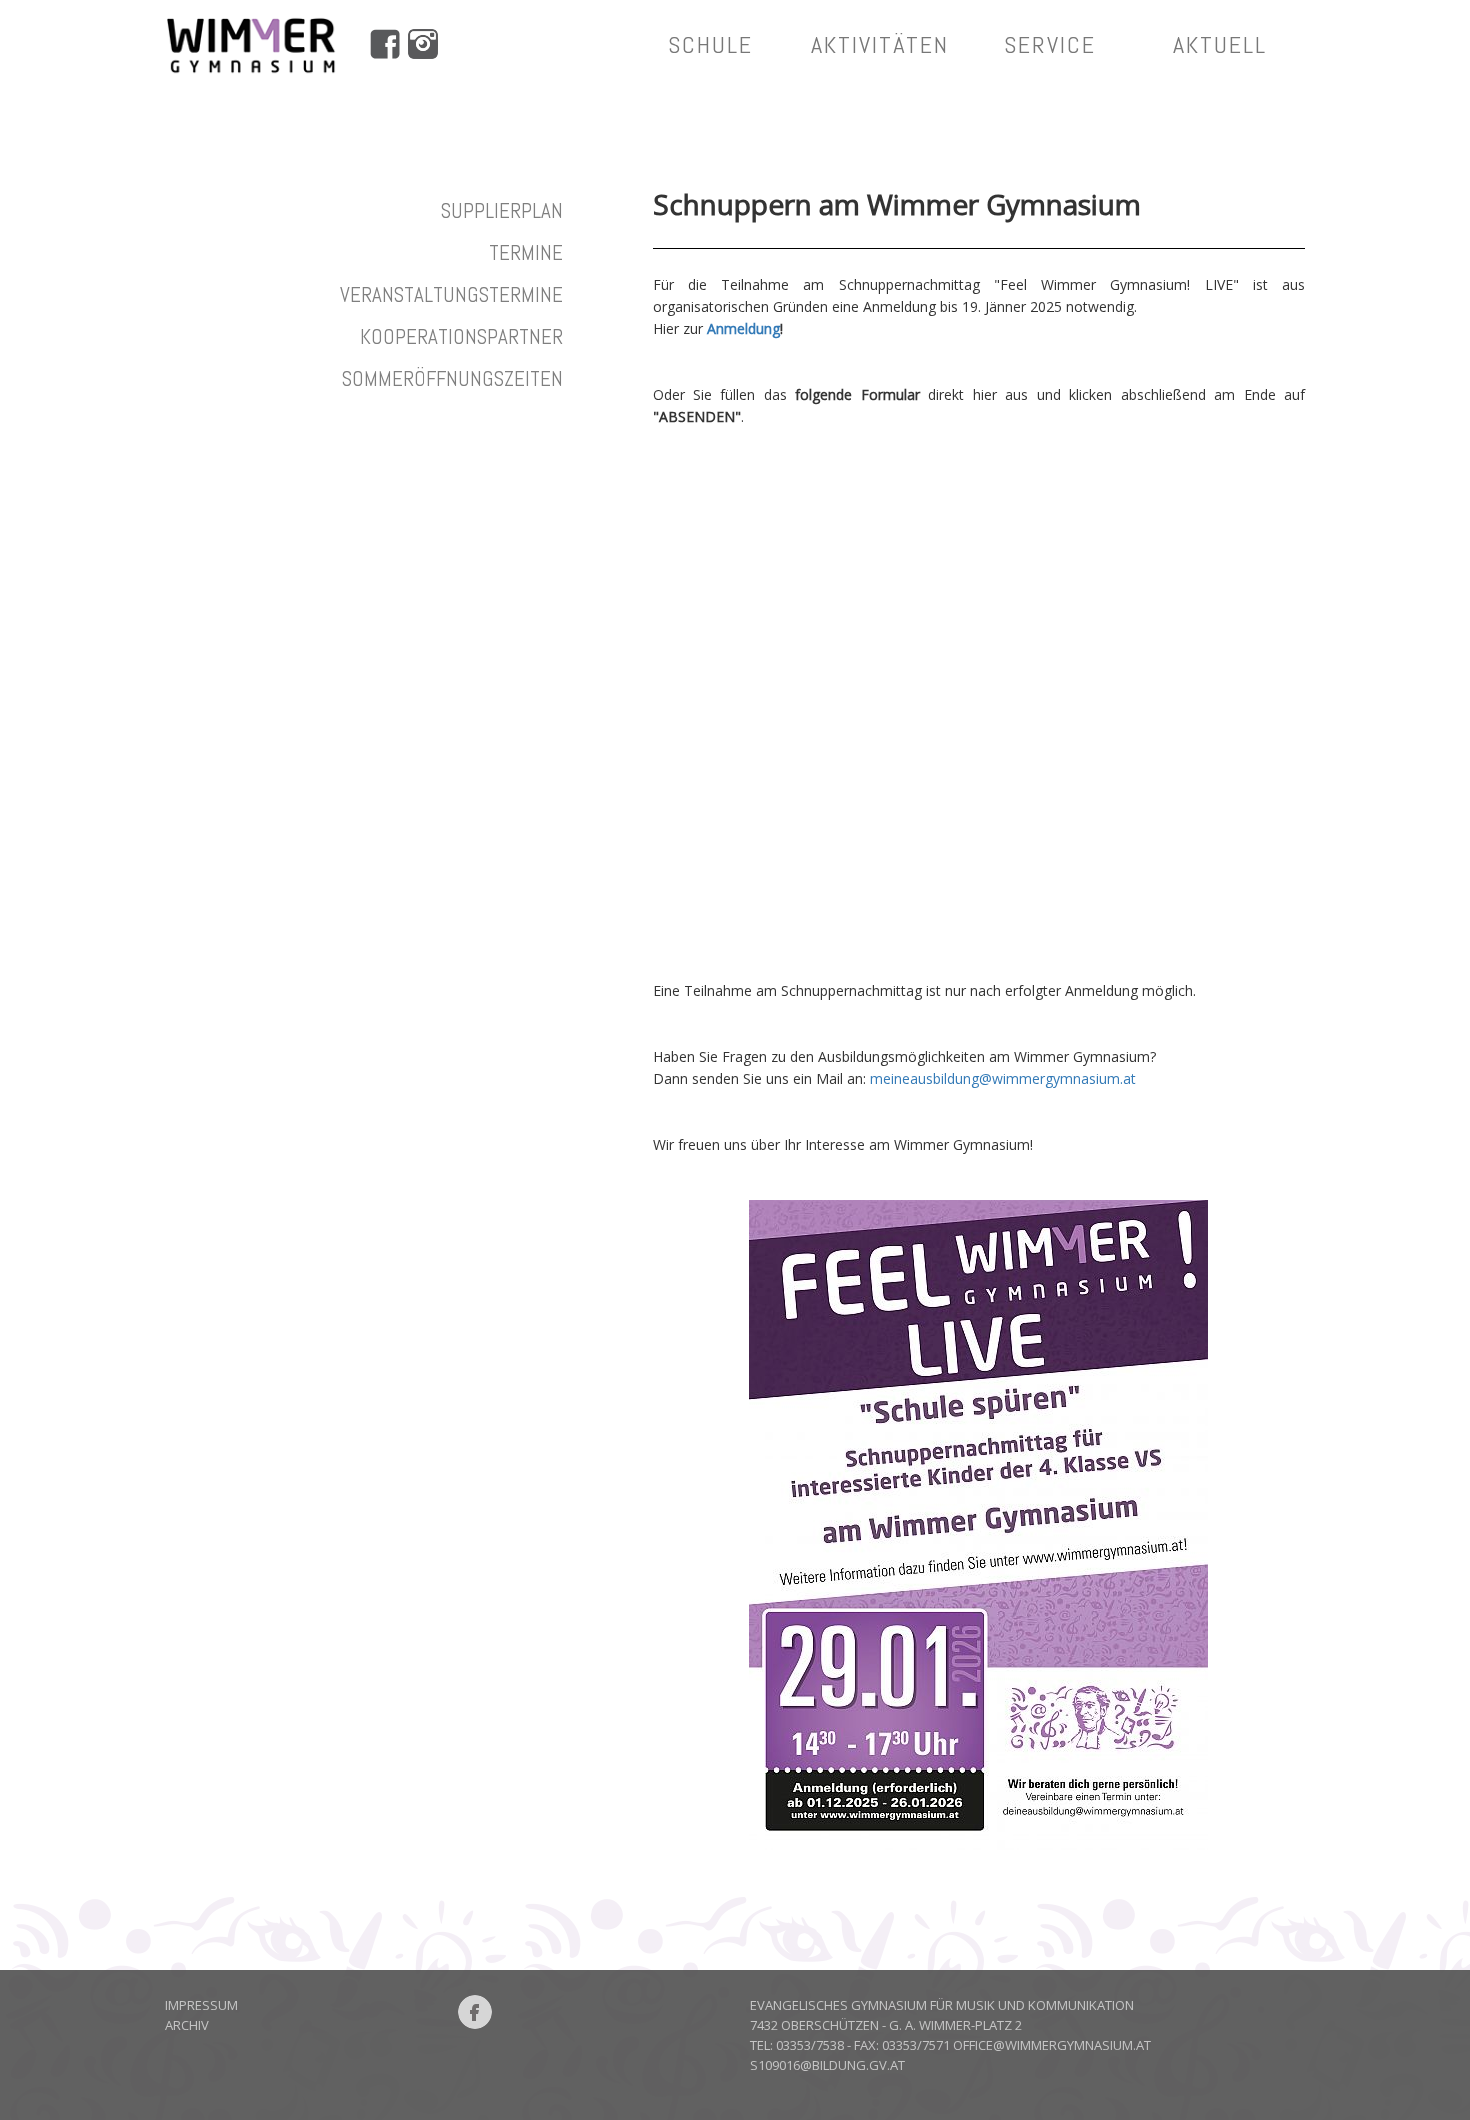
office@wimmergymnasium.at (1052, 2045)
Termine (526, 252)
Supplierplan (502, 210)
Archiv (187, 2025)
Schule (710, 44)
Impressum (201, 2005)
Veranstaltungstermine (451, 294)
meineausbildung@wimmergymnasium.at (1003, 1078)
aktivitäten (880, 44)
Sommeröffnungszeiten (452, 378)
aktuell (1220, 44)
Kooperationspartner (461, 336)
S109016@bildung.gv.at (827, 2065)
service (1050, 44)
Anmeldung (743, 328)
